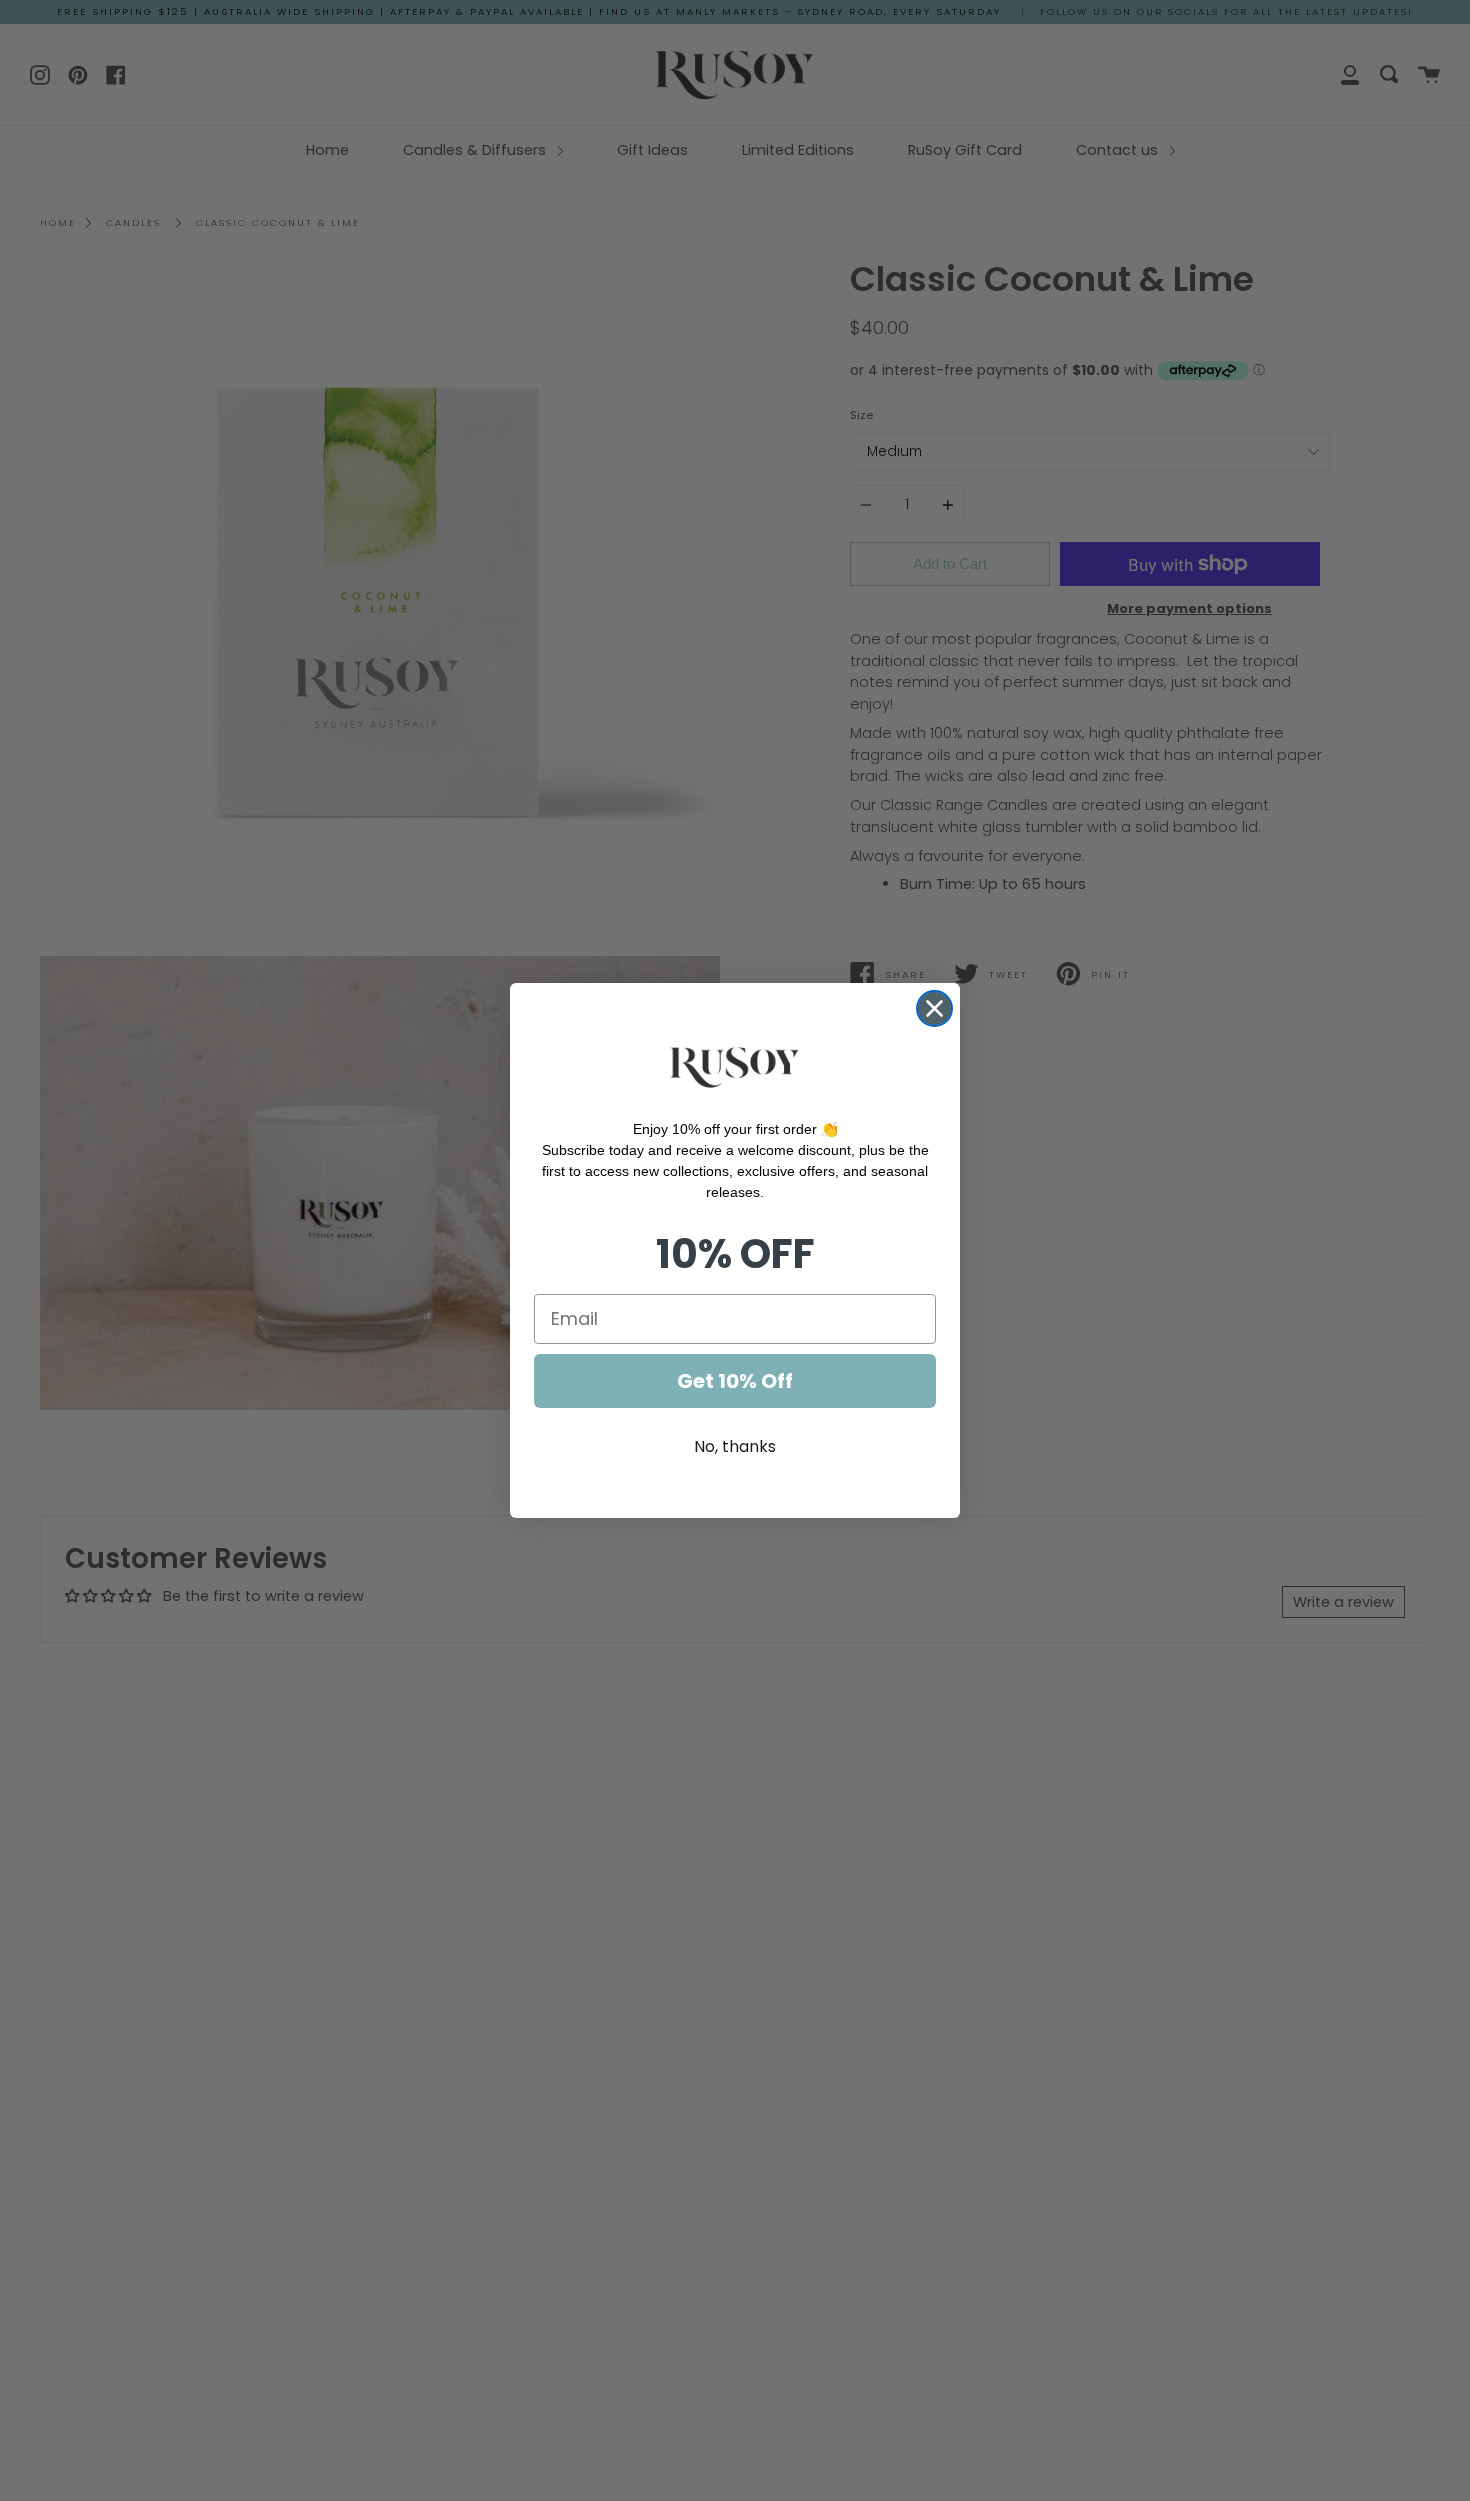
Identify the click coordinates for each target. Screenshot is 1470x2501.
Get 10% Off (735, 1381)
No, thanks (735, 1446)
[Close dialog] (934, 1008)
